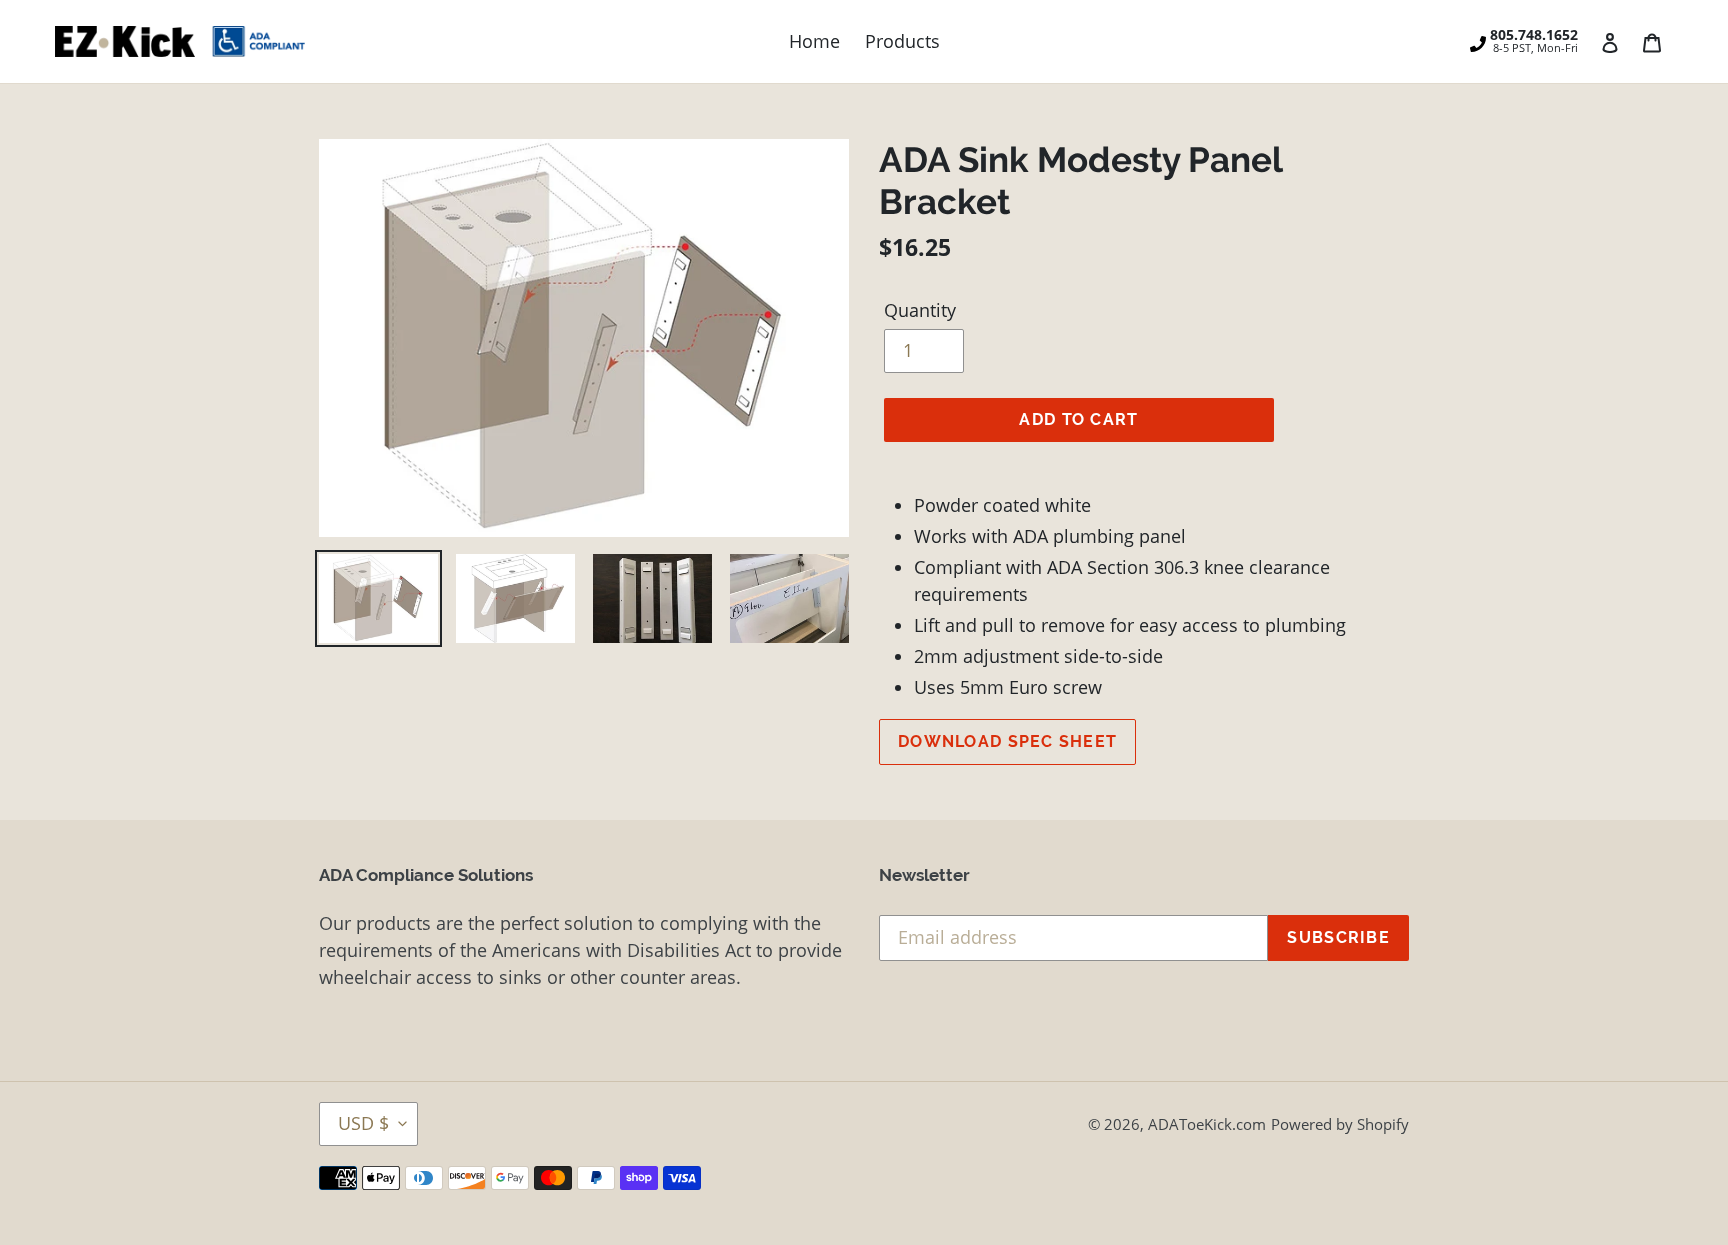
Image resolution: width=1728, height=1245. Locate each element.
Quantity (920, 310)
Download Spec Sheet (1007, 741)
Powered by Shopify (1340, 1124)
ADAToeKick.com (1207, 1124)
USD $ (363, 1123)
